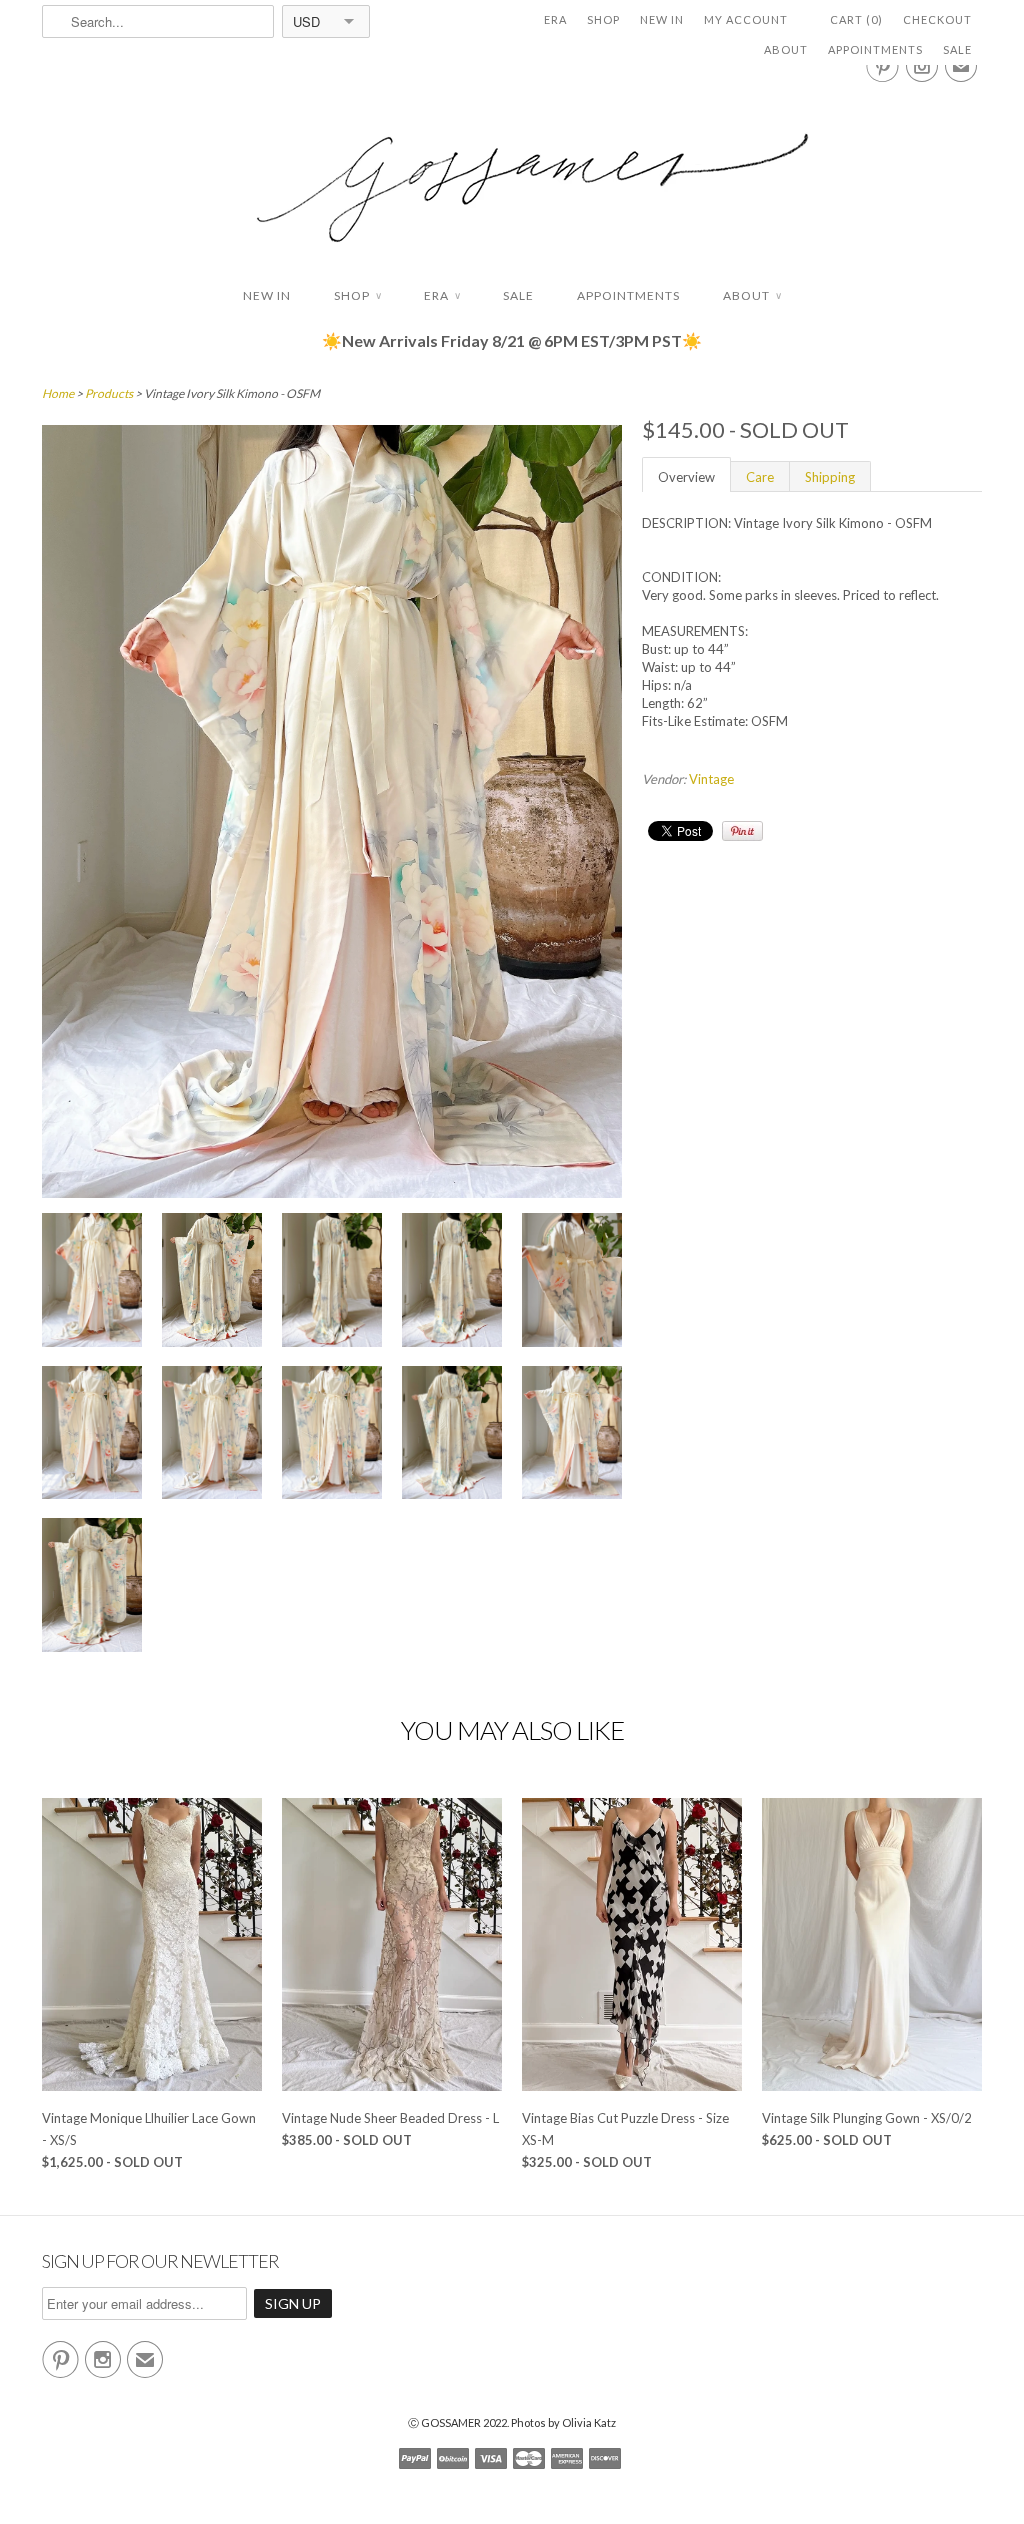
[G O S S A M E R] (512, 169)
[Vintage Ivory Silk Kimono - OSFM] (92, 1282)
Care (760, 477)
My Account (746, 19)
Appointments (875, 49)
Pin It (742, 831)
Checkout (937, 19)
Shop (603, 19)
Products (109, 393)
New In (662, 19)
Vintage (711, 779)
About (786, 49)
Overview (686, 477)
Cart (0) (856, 19)
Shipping (830, 477)
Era (555, 19)
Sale (957, 49)
